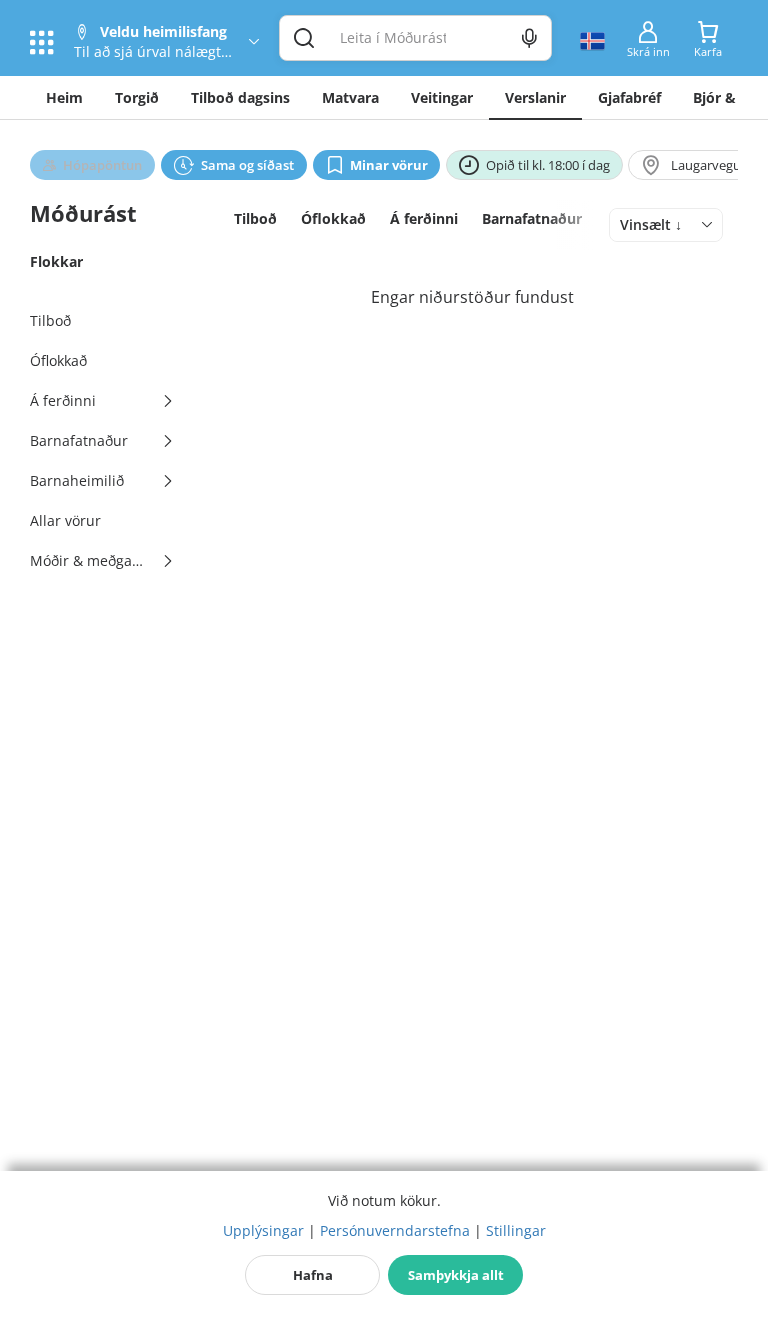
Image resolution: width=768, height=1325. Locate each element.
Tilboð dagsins (240, 97)
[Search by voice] (529, 38)
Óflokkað (333, 218)
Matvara (350, 97)
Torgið (137, 97)
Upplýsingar (263, 1230)
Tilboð (255, 218)
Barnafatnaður (532, 218)
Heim (64, 97)
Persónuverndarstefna (395, 1230)
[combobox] (666, 225)
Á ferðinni (424, 218)
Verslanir (535, 97)
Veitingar (442, 97)
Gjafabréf (629, 97)
